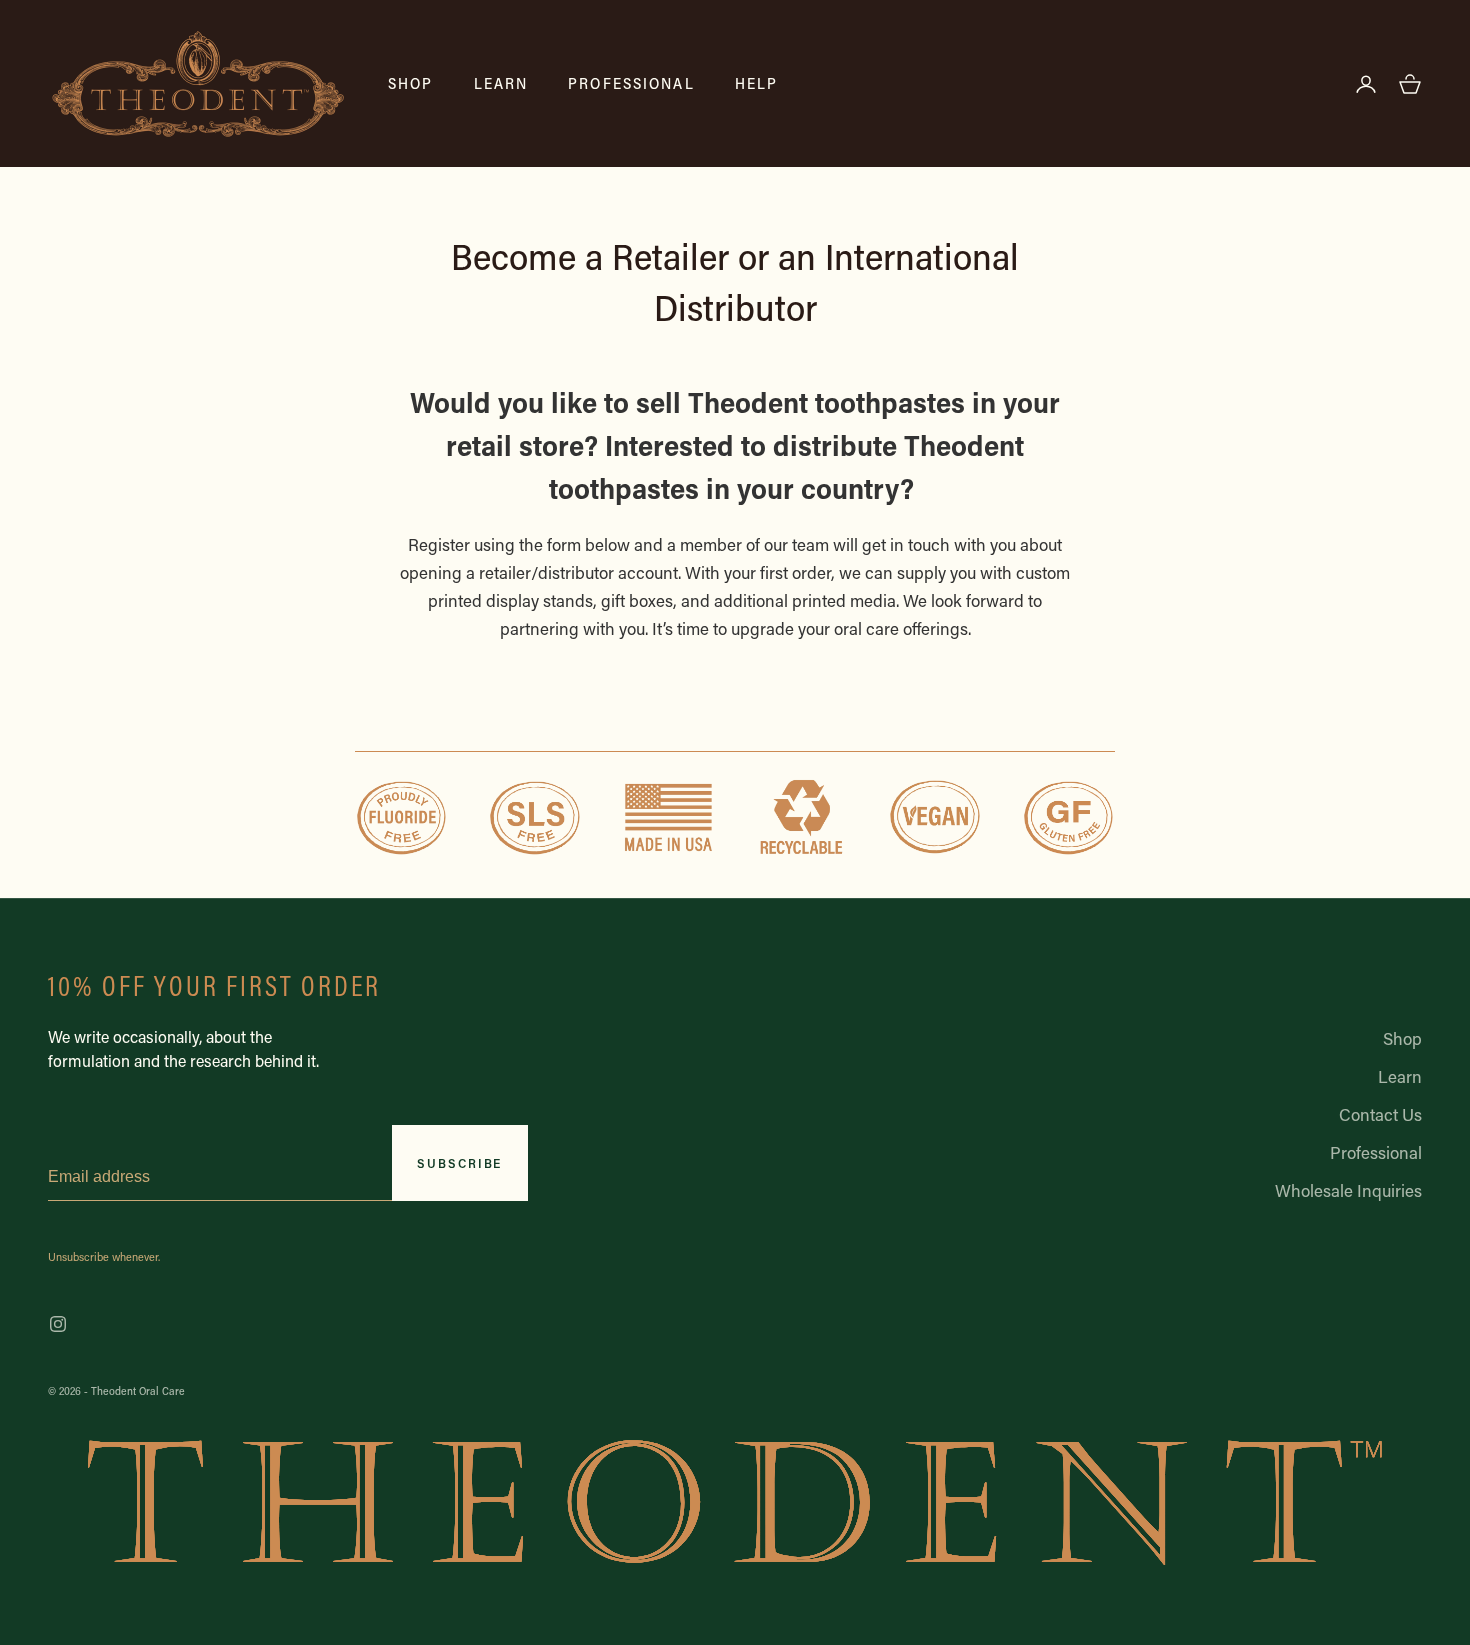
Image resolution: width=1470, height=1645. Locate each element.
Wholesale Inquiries (1348, 1190)
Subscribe (459, 1163)
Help (757, 83)
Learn (501, 83)
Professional (631, 83)
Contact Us (1380, 1114)
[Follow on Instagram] (58, 1324)
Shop (411, 83)
